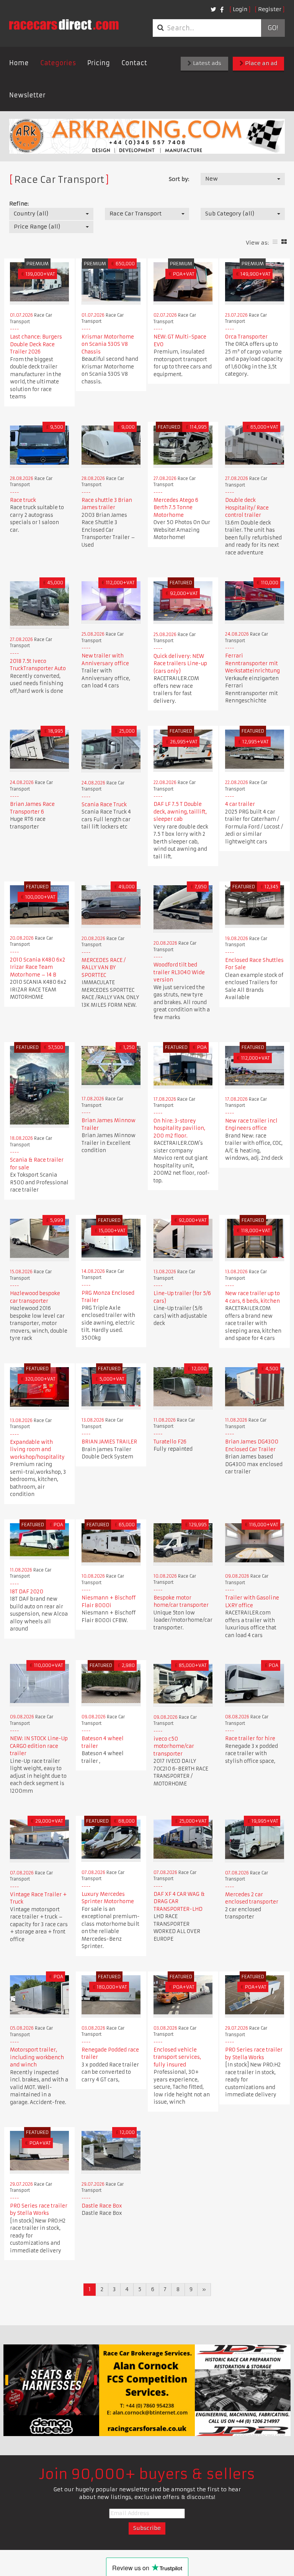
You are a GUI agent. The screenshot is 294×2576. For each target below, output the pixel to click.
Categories (58, 63)
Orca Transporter (246, 337)
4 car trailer (240, 804)
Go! (273, 28)
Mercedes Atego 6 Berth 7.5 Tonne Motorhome (176, 508)
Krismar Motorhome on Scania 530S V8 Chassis (108, 344)
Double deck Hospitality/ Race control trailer (247, 508)
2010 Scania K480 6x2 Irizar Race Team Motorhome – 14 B (38, 967)
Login (240, 9)
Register (270, 9)
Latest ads (206, 63)
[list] (275, 242)
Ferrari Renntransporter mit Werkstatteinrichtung (252, 663)
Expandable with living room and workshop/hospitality (37, 1450)
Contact (134, 63)
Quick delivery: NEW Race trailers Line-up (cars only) (180, 664)
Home (19, 63)
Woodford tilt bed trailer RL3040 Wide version (179, 972)
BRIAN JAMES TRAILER (109, 1442)
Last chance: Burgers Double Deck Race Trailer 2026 (36, 344)
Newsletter (27, 95)
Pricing (99, 63)
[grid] (284, 242)
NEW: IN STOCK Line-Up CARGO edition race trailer (39, 1746)
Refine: (19, 204)
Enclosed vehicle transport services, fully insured (177, 2057)
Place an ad (260, 63)
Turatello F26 (170, 1442)
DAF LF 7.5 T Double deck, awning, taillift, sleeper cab (180, 812)
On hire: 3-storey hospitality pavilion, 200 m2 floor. (179, 1128)
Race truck (23, 500)
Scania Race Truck (104, 805)
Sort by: (179, 179)
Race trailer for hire (250, 1738)
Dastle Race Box (102, 2206)
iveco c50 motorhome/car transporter (174, 1746)
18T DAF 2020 (27, 1592)
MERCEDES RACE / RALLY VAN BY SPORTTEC (104, 968)
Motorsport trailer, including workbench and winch (37, 2057)
